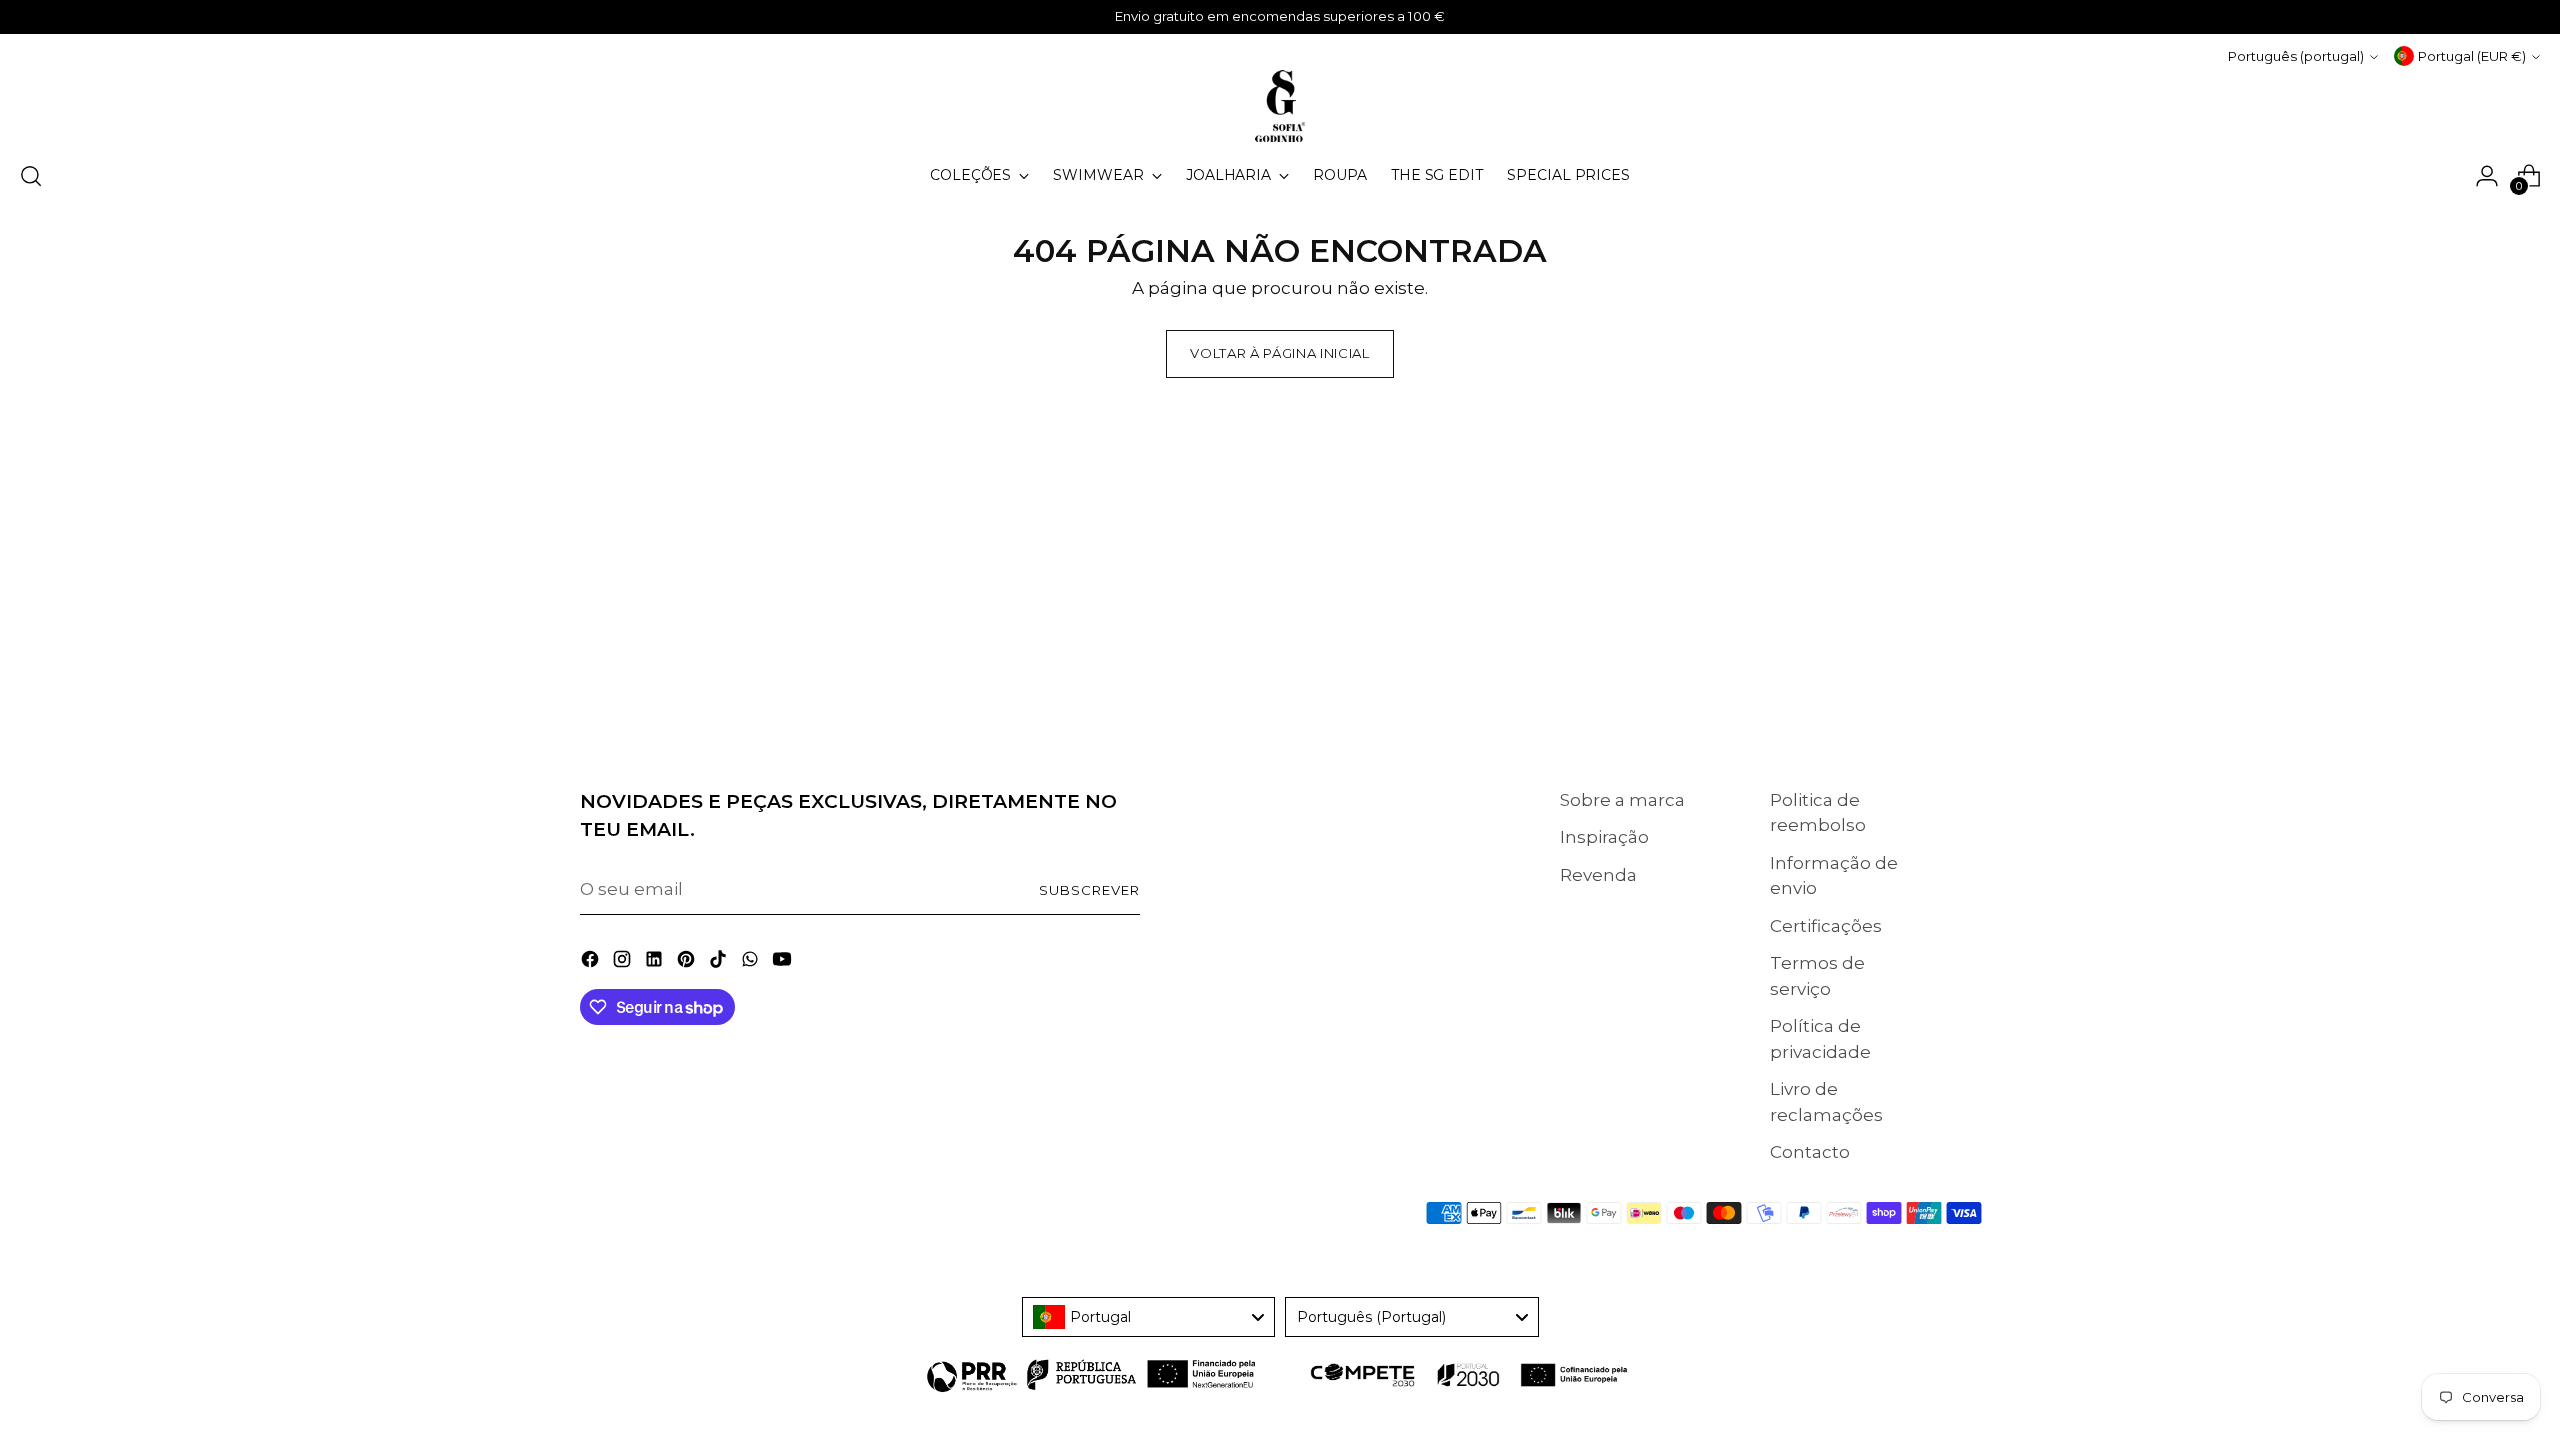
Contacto (1810, 1152)
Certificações (1826, 926)
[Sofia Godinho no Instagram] (624, 963)
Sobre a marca (1622, 800)
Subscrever (1089, 890)
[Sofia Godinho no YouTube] (784, 963)
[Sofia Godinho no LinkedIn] (656, 963)
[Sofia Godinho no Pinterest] (688, 963)
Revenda (1598, 875)
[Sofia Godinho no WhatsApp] (752, 963)
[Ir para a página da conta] (2487, 176)
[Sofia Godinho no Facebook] (592, 963)
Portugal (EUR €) (2472, 56)
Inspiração (1604, 837)
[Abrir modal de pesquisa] (31, 176)
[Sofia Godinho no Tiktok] (720, 963)
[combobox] (1149, 1317)
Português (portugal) (2296, 56)
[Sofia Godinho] (1280, 106)
